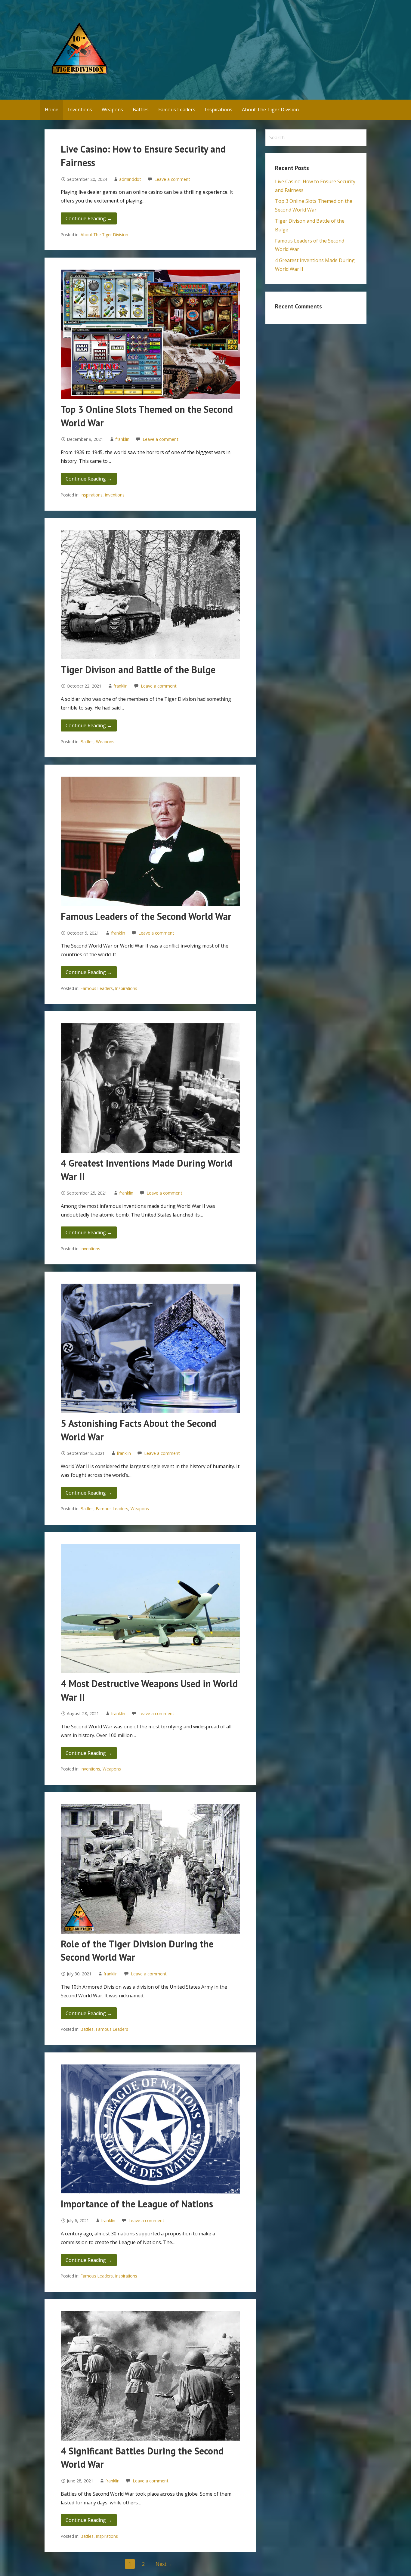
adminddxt (130, 179)
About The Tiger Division (270, 110)
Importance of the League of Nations (137, 2204)
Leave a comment (172, 179)
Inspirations (219, 110)
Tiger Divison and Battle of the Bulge (138, 670)
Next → (164, 2564)
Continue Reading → (89, 218)
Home (52, 110)
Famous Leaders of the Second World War (146, 916)
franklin (122, 439)
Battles (141, 110)
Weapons (112, 110)
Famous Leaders (177, 110)
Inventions (80, 110)
